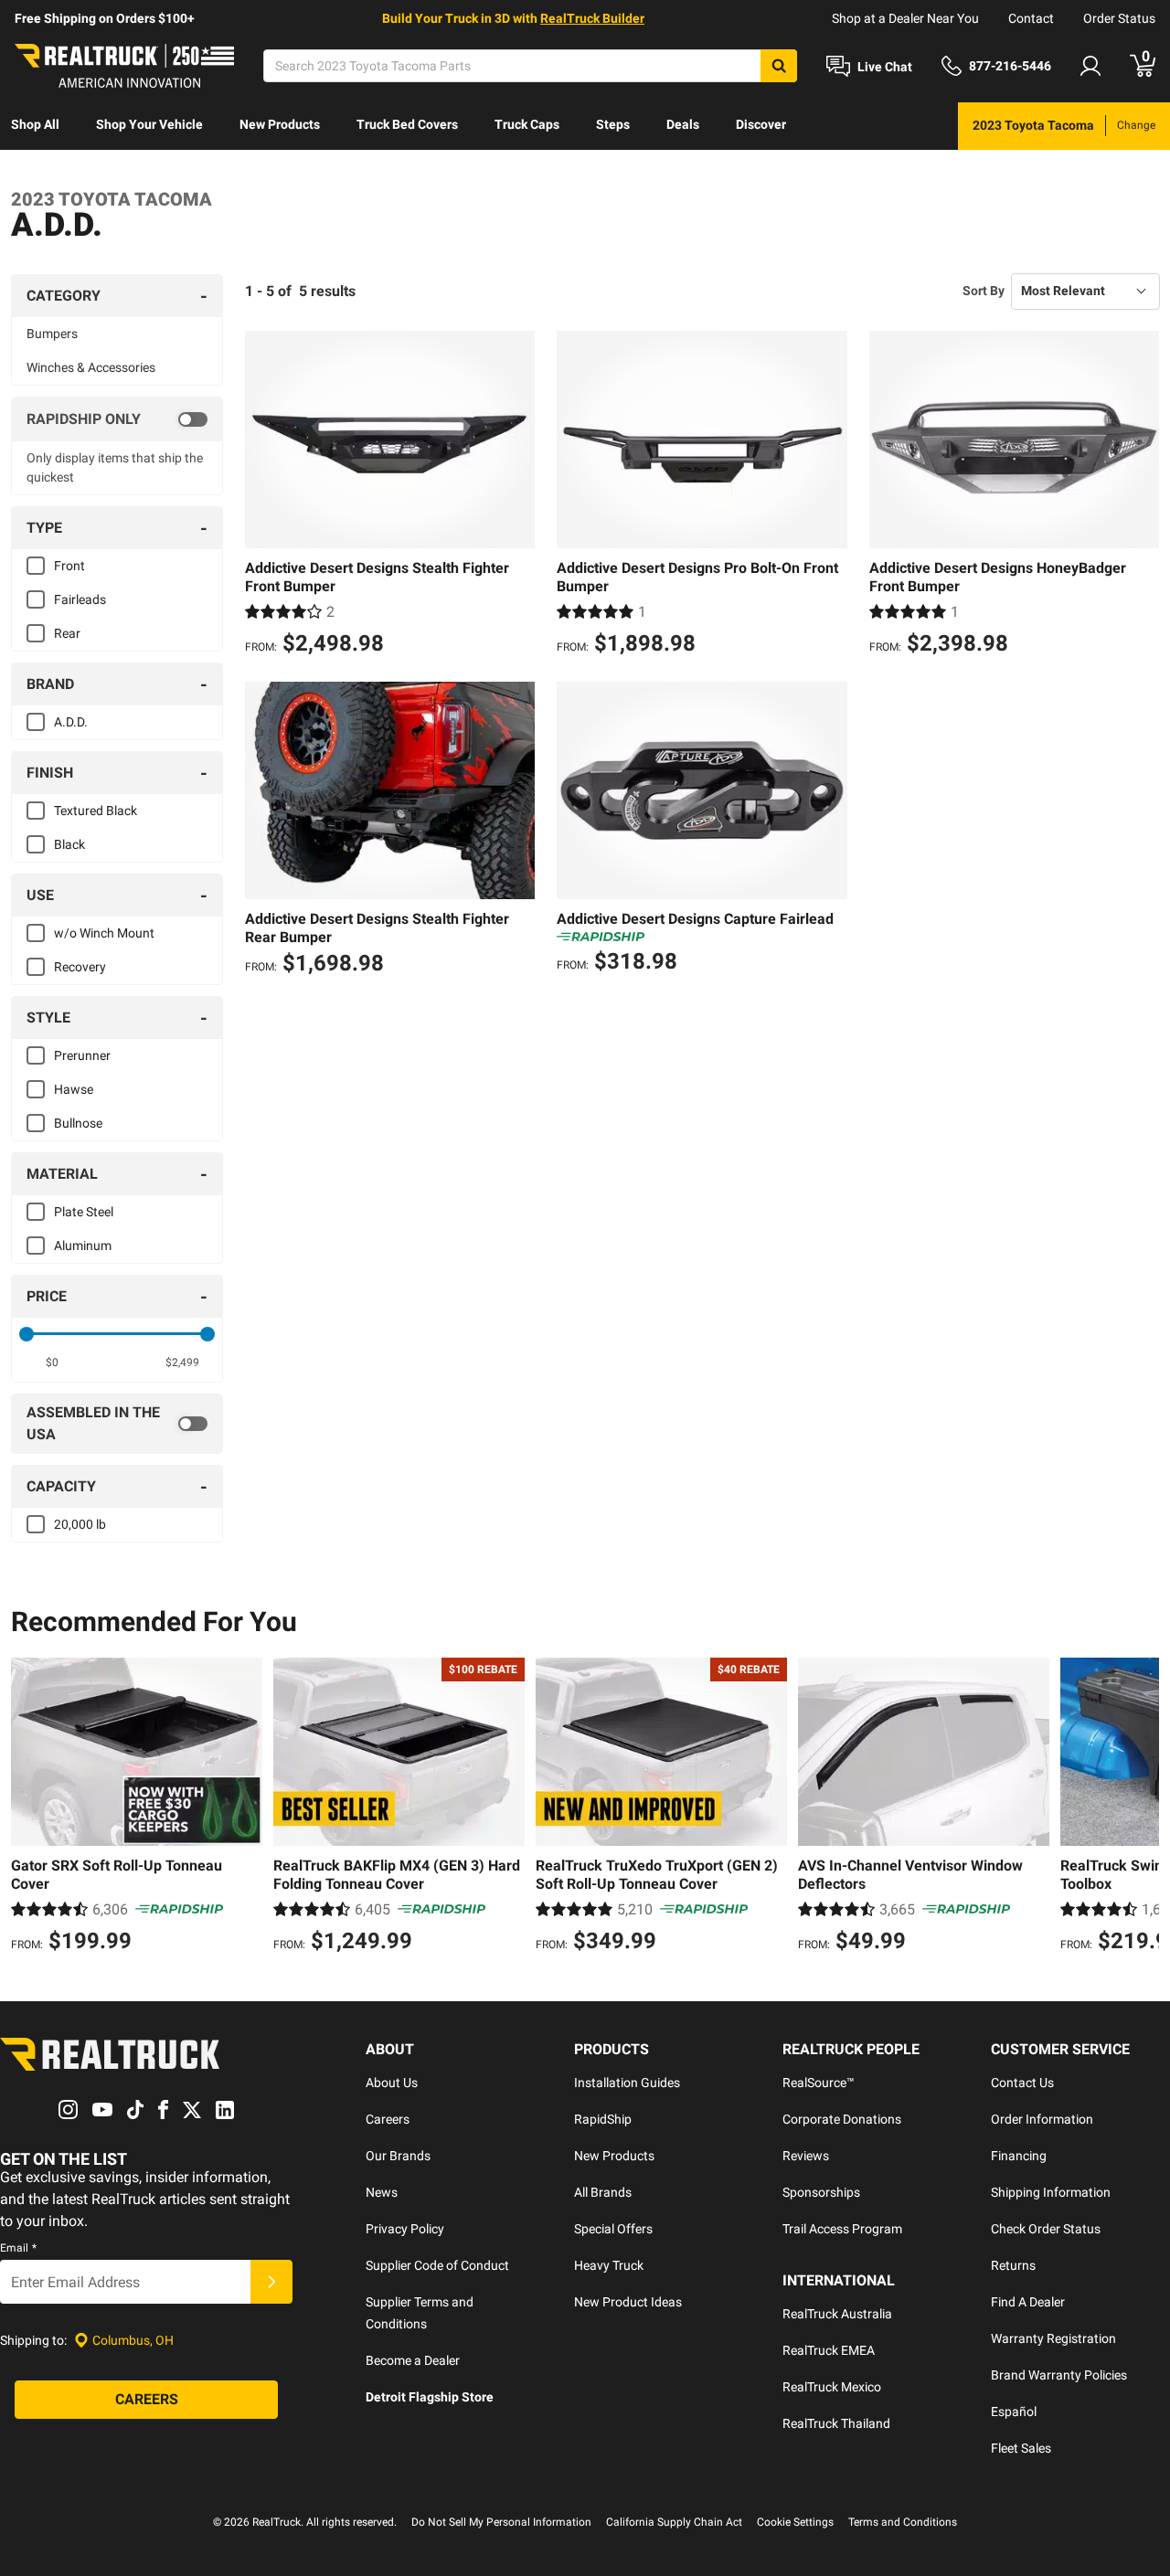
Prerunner (82, 1055)
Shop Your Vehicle (149, 124)
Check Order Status (1046, 2229)
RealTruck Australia (837, 2314)
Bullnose (78, 1123)
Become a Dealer (413, 2360)
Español (1014, 2412)
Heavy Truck (609, 2265)
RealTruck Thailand (836, 2423)
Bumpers (52, 334)
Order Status (1119, 18)
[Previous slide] (29, 1807)
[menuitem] (35, 126)
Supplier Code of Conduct (437, 2265)
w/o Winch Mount (104, 933)
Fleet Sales (1021, 2448)
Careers (388, 2119)
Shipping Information (1051, 2192)
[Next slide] (1141, 1807)
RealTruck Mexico (832, 2387)
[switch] (117, 419)
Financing (1019, 2156)
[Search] (779, 66)
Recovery (80, 967)
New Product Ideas (628, 2302)
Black (69, 844)
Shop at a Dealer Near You (905, 18)
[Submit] (271, 2282)
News (382, 2192)
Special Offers (613, 2229)
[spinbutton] (52, 1362)
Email (18, 2248)
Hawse (74, 1089)
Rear (67, 633)
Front (69, 566)
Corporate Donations (842, 2119)
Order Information (1042, 2119)
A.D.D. (71, 722)
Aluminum (83, 1246)
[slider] (27, 1334)
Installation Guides (627, 2083)
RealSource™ (819, 2083)
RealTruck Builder (592, 18)
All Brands (603, 2192)
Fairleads (80, 599)
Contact (1031, 18)
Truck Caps (527, 124)
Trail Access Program (842, 2229)
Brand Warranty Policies (1059, 2375)
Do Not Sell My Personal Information (501, 2522)
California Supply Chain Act (674, 2522)
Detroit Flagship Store (430, 2397)
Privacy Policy (405, 2229)
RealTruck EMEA (829, 2350)
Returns (1013, 2265)
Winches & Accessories (91, 367)
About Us (392, 2083)
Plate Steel (84, 1212)
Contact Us (1022, 2083)
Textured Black (96, 811)
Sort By (984, 291)
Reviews (806, 2156)
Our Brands (398, 2156)
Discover (761, 124)
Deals (683, 124)
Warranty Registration (1053, 2338)
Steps (613, 124)
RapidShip (603, 2119)
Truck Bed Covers (407, 124)
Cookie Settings (795, 2522)
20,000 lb (80, 1524)
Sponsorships (821, 2192)
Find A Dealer (1028, 2302)
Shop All (35, 124)
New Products (280, 124)
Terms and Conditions (903, 2522)
